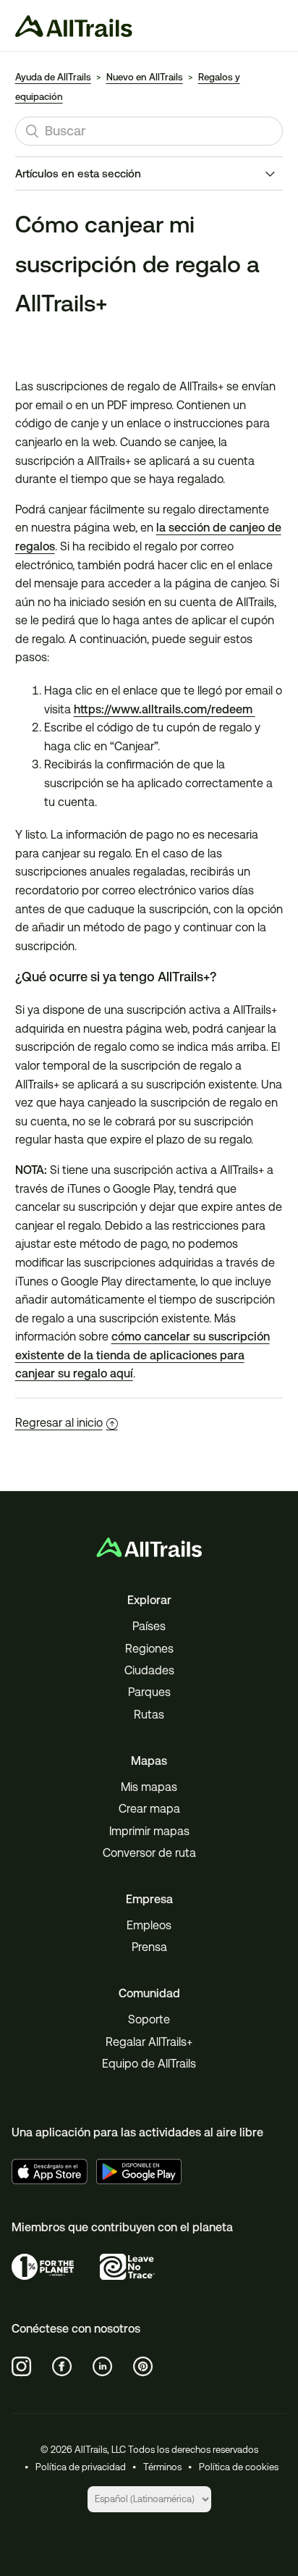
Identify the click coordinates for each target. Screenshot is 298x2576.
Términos (162, 2467)
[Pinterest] (143, 2367)
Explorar (149, 1600)
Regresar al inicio (59, 1423)
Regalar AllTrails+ (149, 2042)
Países (149, 1626)
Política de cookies (239, 2467)
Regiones (149, 1649)
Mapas (149, 1761)
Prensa (149, 1947)
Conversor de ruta (149, 1853)
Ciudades (149, 1670)
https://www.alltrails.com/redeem (165, 709)
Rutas (149, 1715)
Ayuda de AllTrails (53, 77)
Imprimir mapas (149, 1831)
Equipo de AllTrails (149, 2064)
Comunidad (149, 1993)
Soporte (149, 2019)
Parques (149, 1692)
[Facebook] (62, 2367)
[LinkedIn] (103, 2367)
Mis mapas (149, 1787)
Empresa (149, 1899)
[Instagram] (22, 2367)
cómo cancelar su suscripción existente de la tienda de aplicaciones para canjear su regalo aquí (142, 1355)
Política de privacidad (81, 2467)
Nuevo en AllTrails (145, 77)
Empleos (149, 1925)
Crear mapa (149, 1809)
